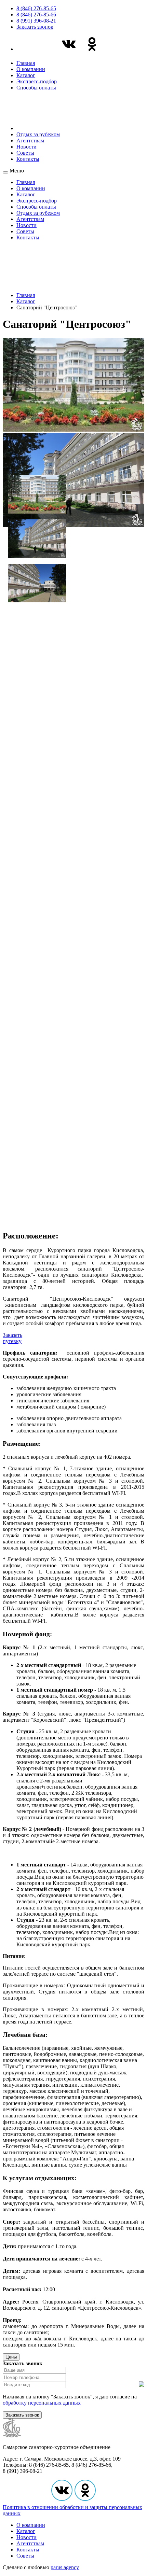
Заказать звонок (35, 27)
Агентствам (30, 141)
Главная (26, 63)
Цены (11, 2357)
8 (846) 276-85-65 (36, 8)
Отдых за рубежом (38, 134)
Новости (26, 147)
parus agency (65, 2567)
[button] (37, 492)
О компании (31, 69)
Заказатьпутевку (12, 1338)
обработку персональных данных (42, 2403)
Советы (25, 153)
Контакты (28, 159)
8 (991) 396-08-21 (36, 21)
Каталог (26, 75)
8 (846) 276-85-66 (36, 15)
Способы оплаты (36, 88)
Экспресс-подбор (37, 81)
